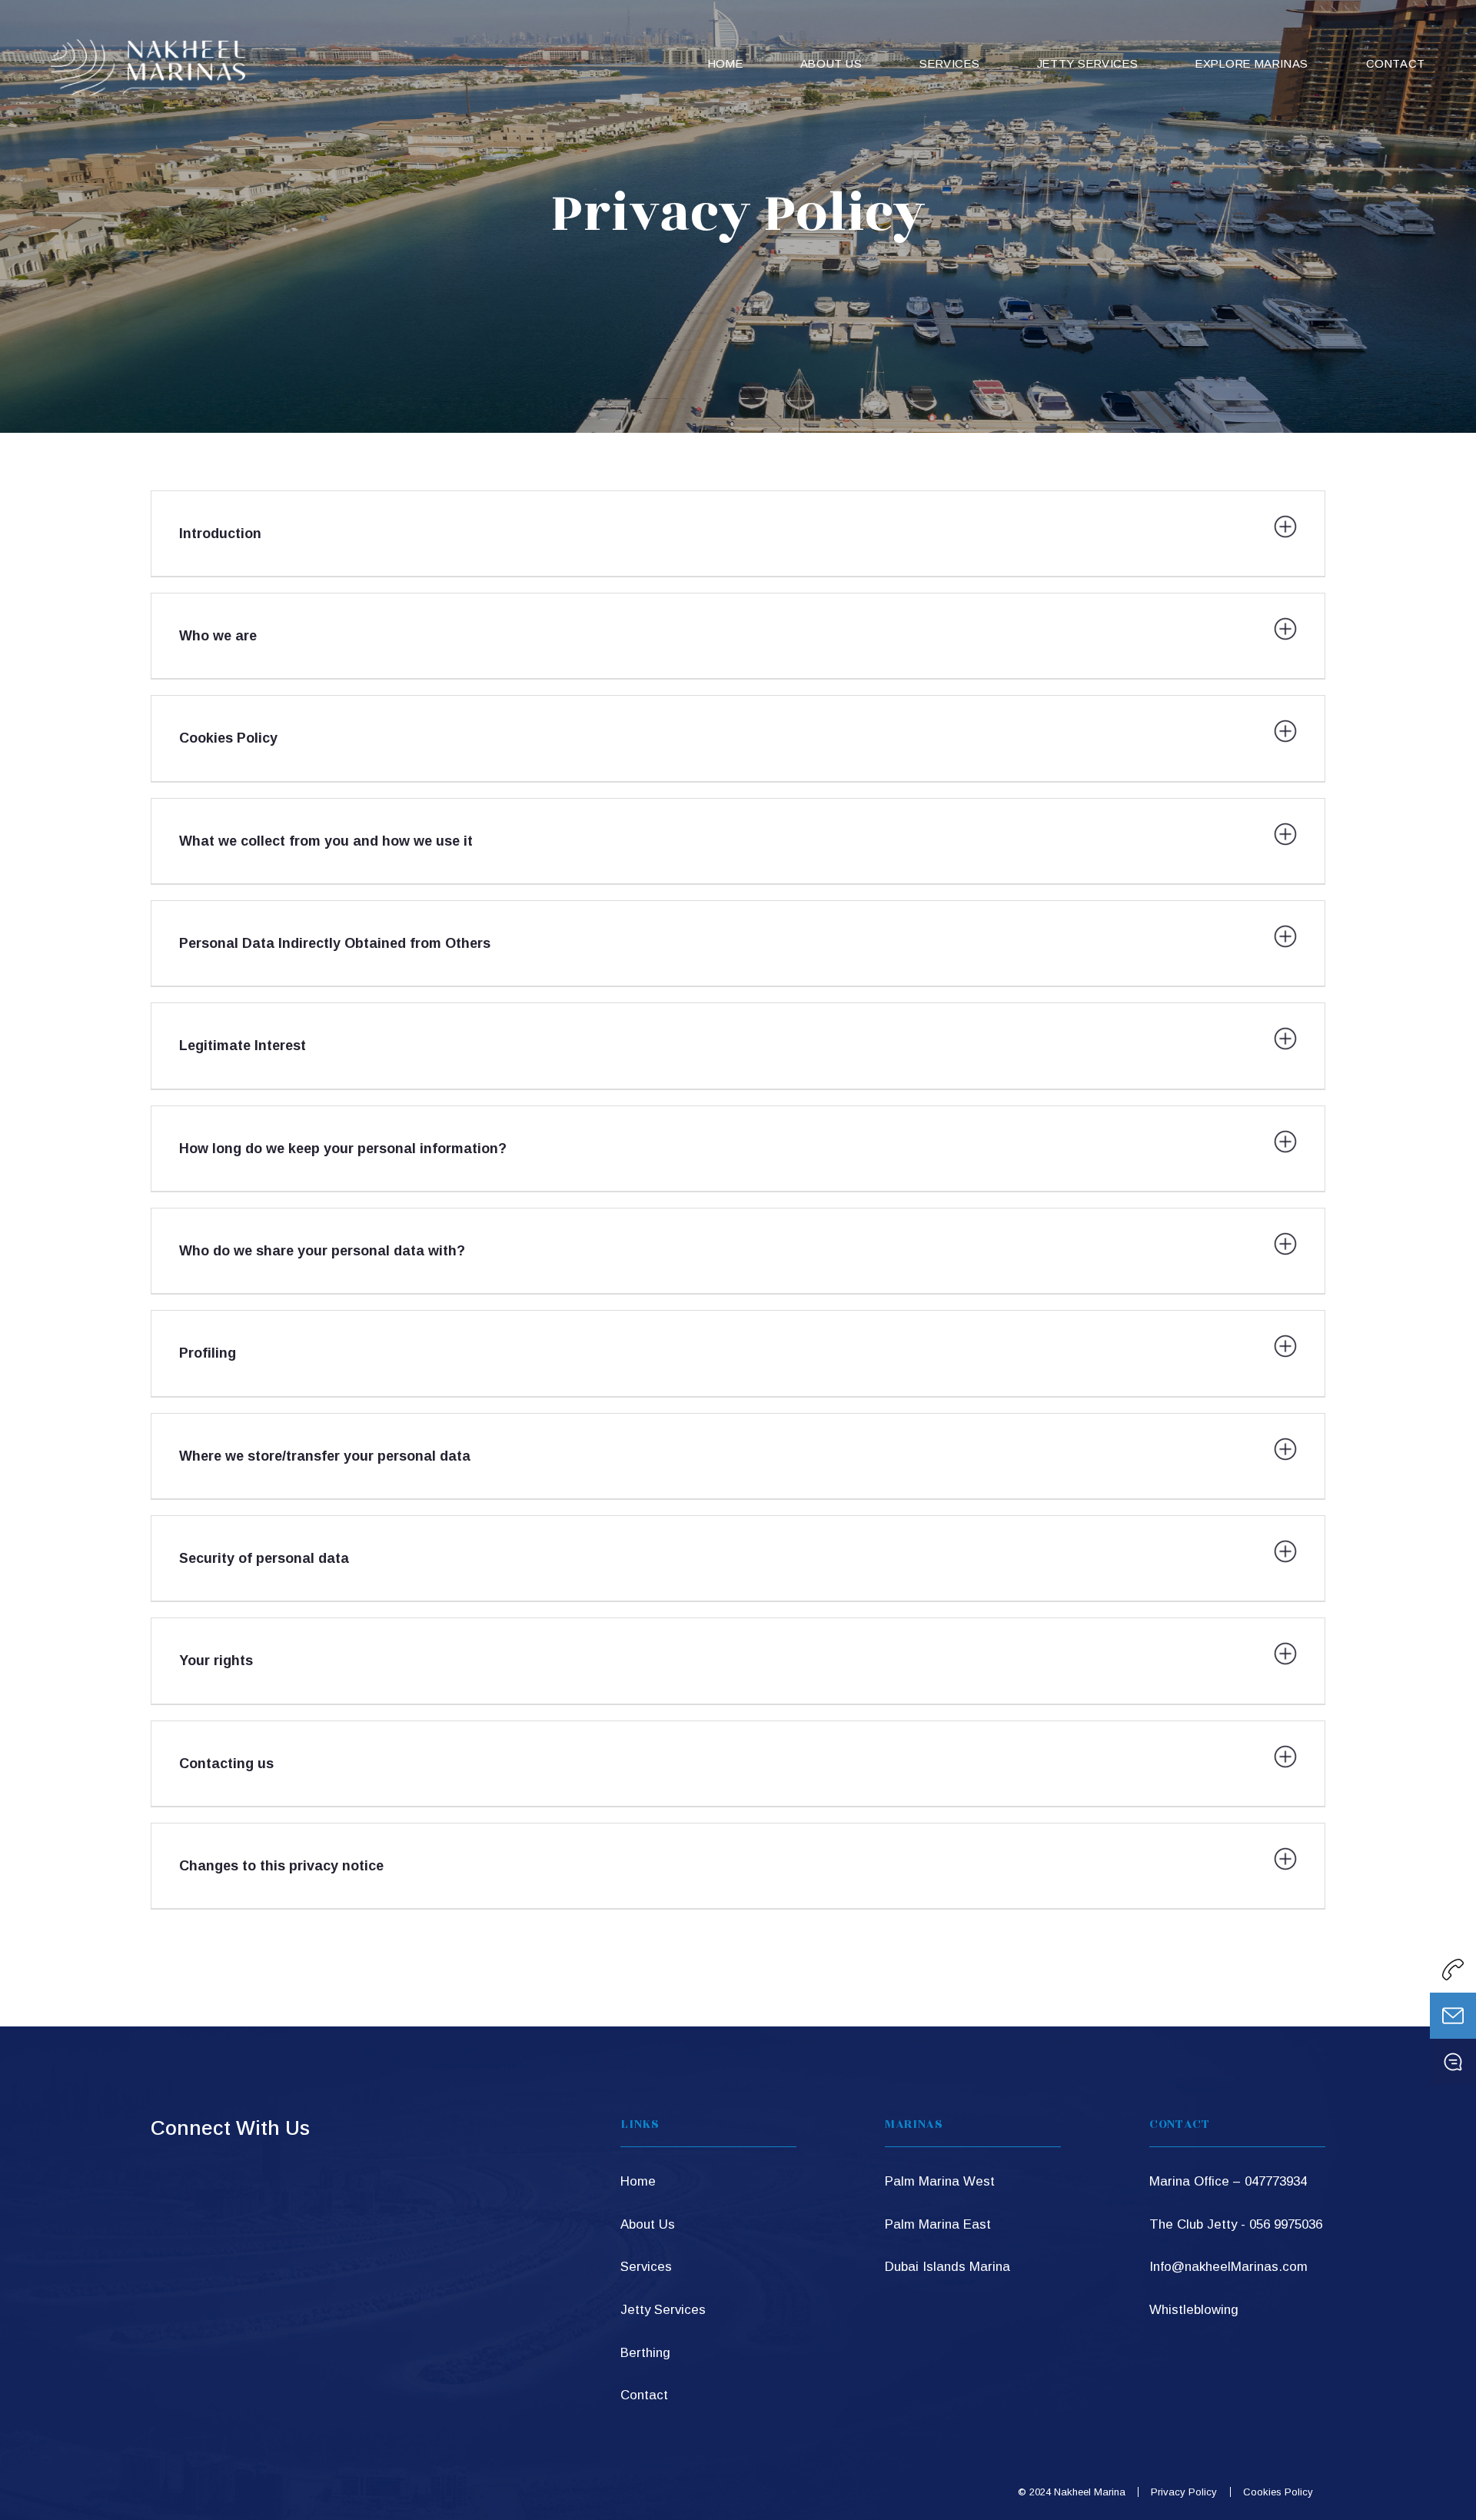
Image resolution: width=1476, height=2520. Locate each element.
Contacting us (226, 1764)
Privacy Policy (1184, 2492)
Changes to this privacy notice (281, 1866)
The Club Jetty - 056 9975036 (1236, 2224)
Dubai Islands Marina (947, 2267)
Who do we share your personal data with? (322, 1251)
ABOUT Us (831, 64)
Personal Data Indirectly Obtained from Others (335, 943)
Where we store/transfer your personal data (325, 1456)
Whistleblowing (1194, 2310)
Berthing (645, 2353)
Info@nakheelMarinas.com (1228, 2267)
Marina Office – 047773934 (1228, 2181)
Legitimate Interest (243, 1046)
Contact (644, 2395)
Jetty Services (1087, 64)
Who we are (218, 636)
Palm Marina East (938, 2224)
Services (646, 2267)
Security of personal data (264, 1558)
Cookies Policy (228, 738)
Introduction (220, 534)
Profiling (208, 1353)
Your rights (216, 1661)
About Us (648, 2224)
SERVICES (949, 64)
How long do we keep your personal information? (343, 1149)
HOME (725, 64)
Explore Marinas (1252, 64)
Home (638, 2181)
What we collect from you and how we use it (326, 841)
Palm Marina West (940, 2181)
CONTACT (1396, 64)
